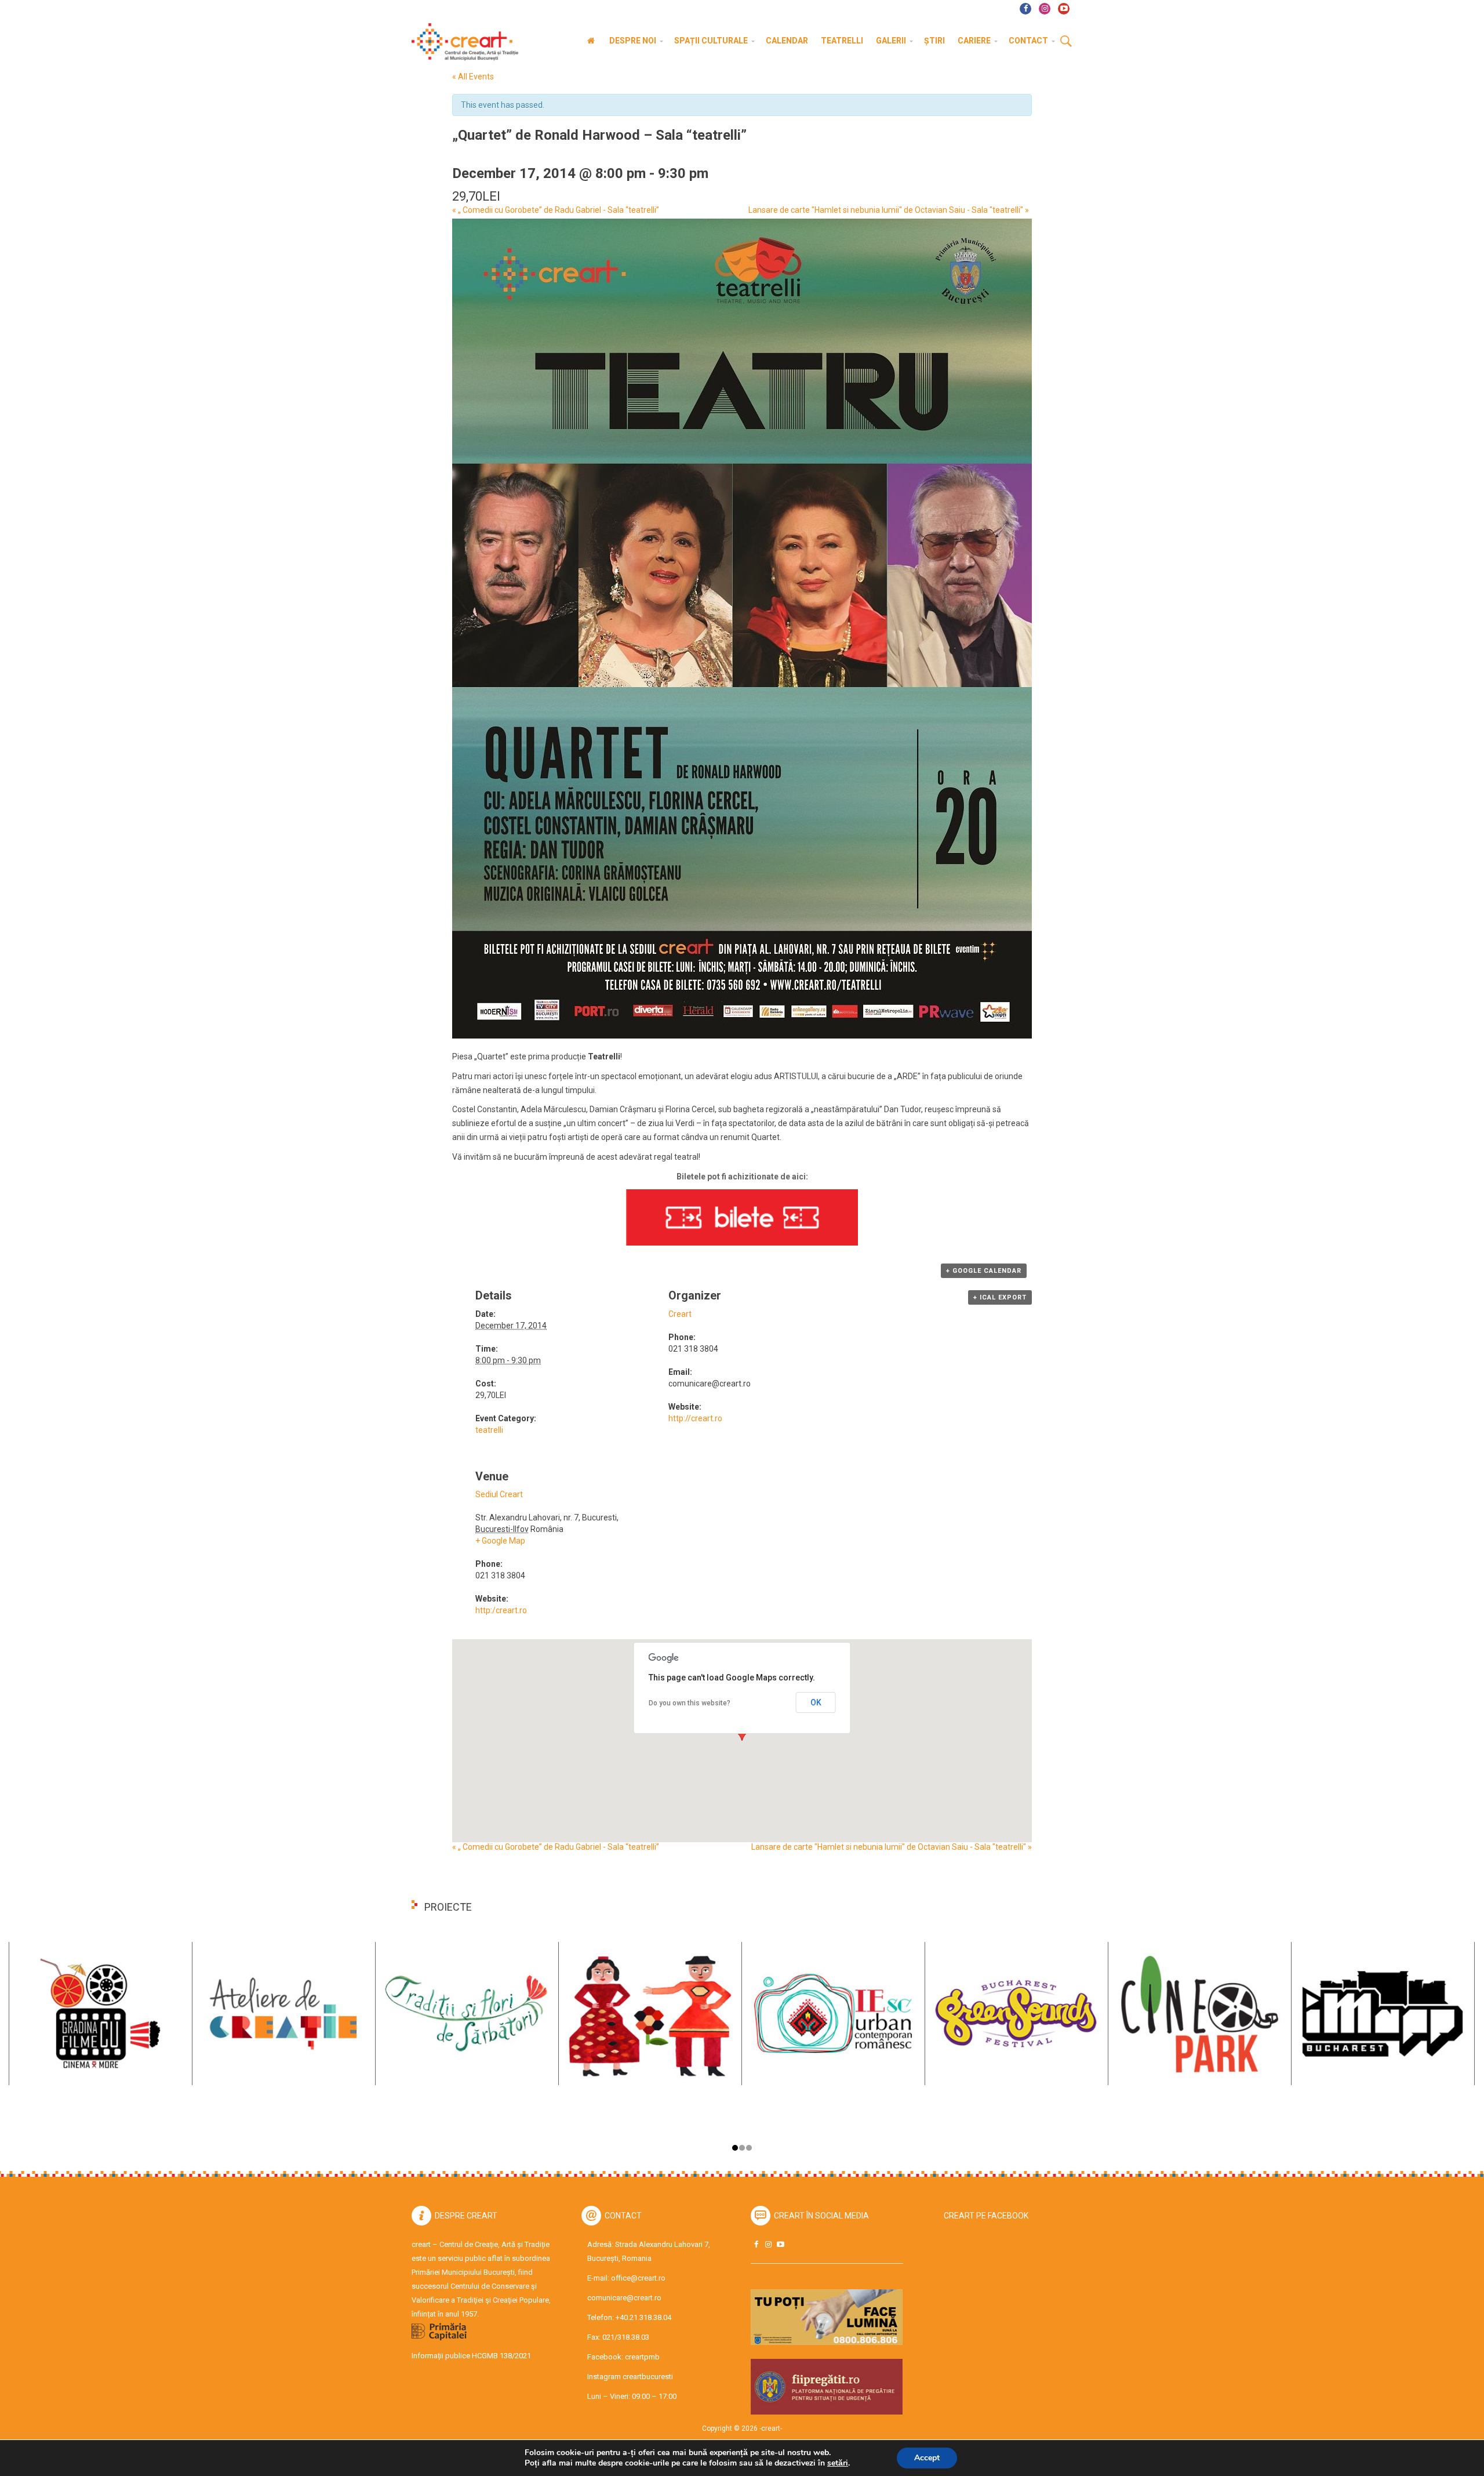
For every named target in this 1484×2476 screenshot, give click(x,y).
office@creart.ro (638, 2278)
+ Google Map (500, 1541)
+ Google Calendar (984, 1271)
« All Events (473, 77)
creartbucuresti (648, 2377)
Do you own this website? (690, 1703)
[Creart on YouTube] (780, 2244)
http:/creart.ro (501, 1610)
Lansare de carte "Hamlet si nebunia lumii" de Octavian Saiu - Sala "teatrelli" (889, 210)
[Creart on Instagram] (768, 2244)
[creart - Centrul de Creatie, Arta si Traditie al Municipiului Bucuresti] (461, 42)
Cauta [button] (1066, 42)
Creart (680, 1314)
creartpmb (642, 2357)
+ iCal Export (1000, 1297)
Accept (927, 2458)
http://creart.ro (695, 1418)
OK (816, 1702)
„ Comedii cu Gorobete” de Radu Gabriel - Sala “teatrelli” (556, 210)
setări (838, 2463)
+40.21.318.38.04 (643, 2317)
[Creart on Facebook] (756, 2244)
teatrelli (489, 1430)
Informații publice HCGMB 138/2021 (471, 2356)
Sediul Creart (499, 1494)
